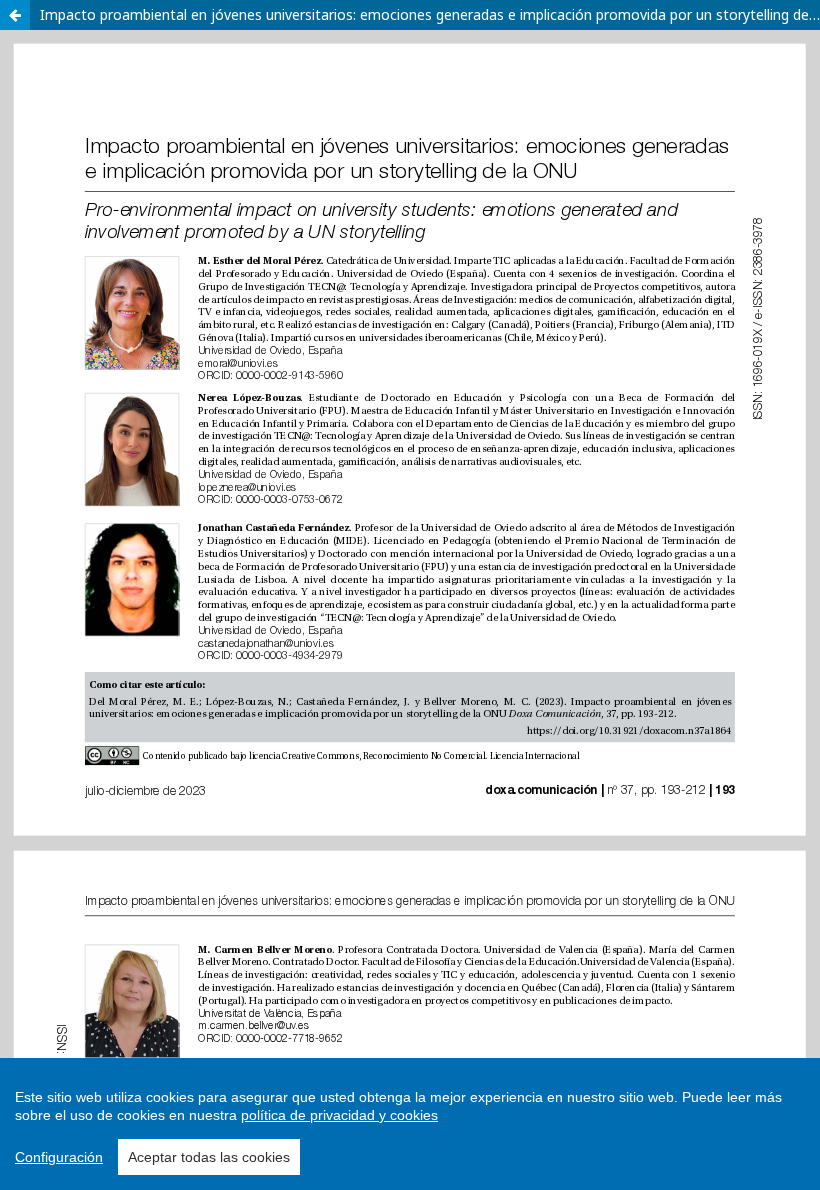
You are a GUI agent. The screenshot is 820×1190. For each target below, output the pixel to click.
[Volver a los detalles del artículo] (15, 15)
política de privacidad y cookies (339, 1115)
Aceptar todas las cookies (209, 1157)
